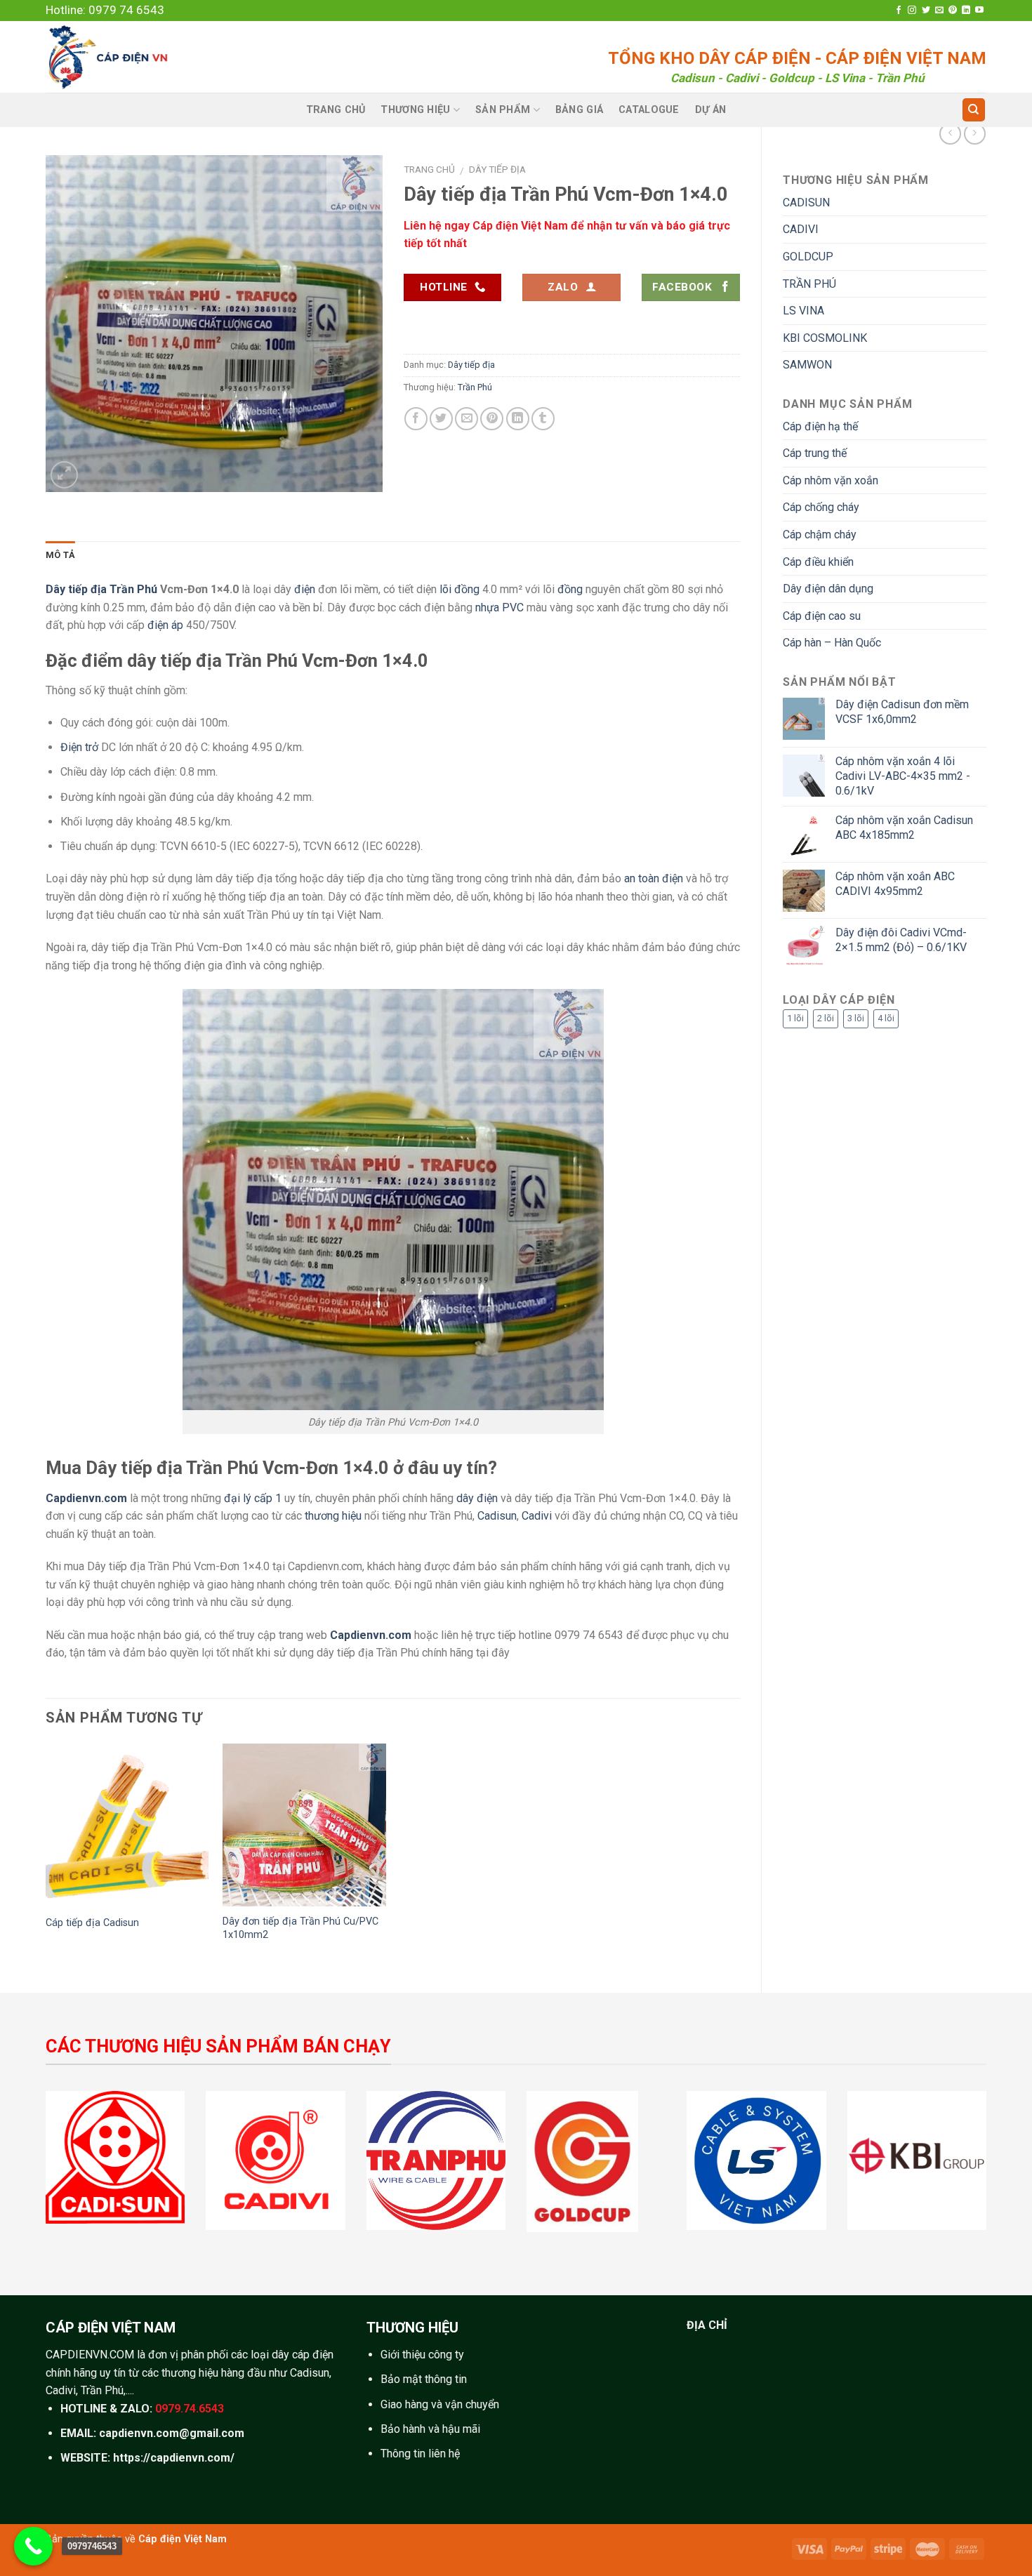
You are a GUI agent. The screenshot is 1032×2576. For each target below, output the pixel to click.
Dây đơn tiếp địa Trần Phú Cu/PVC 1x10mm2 (300, 1928)
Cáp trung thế (815, 453)
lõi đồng (459, 589)
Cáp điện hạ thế (820, 426)
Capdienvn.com (86, 1498)
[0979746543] (33, 2546)
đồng (570, 589)
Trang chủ (429, 169)
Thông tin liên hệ (420, 2454)
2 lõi (826, 1018)
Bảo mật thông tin (424, 2379)
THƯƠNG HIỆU (415, 110)
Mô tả (60, 555)
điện (305, 589)
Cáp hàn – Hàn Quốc (832, 643)
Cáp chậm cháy (820, 535)
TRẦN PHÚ (809, 284)
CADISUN (806, 203)
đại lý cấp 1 (253, 1498)
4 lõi (886, 1018)
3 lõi (856, 1018)
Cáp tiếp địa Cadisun (92, 1923)
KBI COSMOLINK (825, 338)
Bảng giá (579, 110)
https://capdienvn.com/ (174, 2458)
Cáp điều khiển (818, 562)
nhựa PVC (500, 608)
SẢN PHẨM (503, 110)
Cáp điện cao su (822, 616)
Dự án (710, 110)
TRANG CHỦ (336, 110)
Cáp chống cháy (821, 507)
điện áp (165, 625)
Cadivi (537, 1516)
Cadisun (497, 1516)
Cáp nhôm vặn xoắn (831, 480)
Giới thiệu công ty (422, 2355)
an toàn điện (654, 878)
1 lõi (795, 1018)
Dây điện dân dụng (828, 589)
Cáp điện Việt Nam (183, 2539)
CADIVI (801, 229)
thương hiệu (333, 1516)
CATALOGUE (649, 110)
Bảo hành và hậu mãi (430, 2429)
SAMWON (807, 365)
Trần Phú (475, 387)
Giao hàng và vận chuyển (440, 2404)
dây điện (477, 1498)
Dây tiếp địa (497, 169)
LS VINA (803, 311)
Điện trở (79, 747)
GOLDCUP (808, 257)
